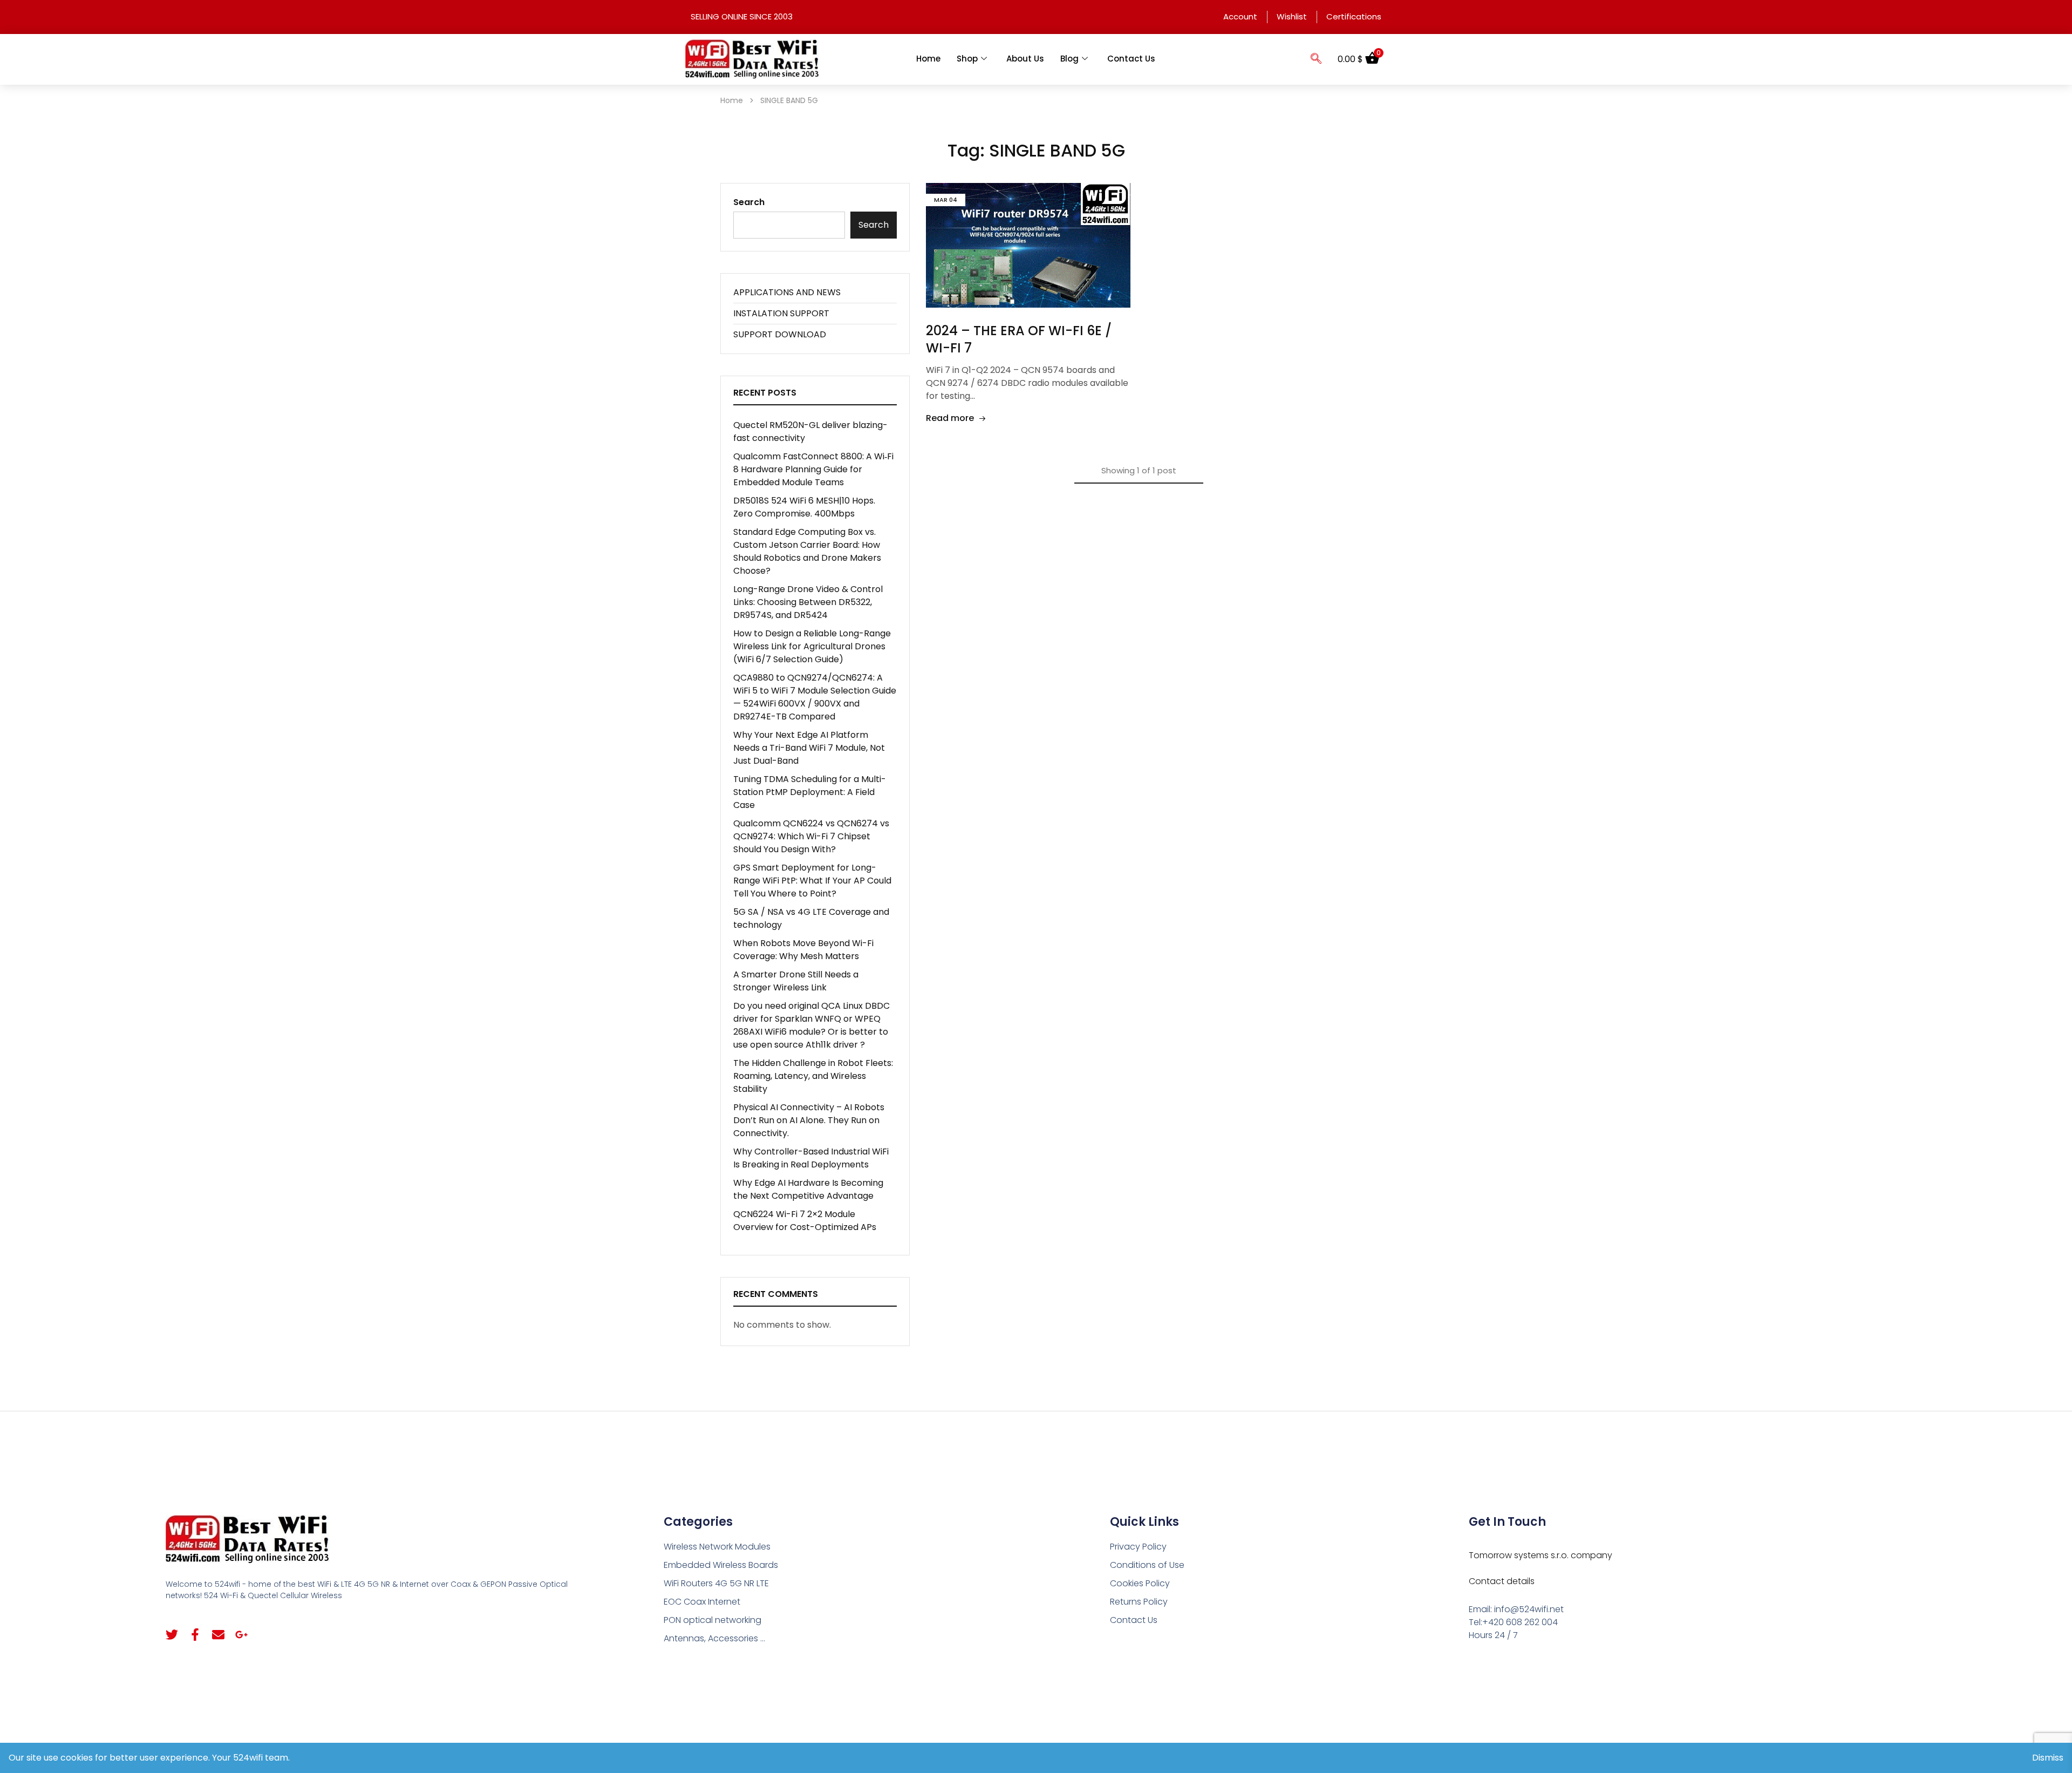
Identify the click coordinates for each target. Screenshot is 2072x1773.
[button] (1316, 59)
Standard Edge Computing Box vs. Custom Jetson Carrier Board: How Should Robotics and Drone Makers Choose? (807, 551)
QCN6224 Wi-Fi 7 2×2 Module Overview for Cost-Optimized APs (805, 1221)
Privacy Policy (1138, 1547)
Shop (967, 59)
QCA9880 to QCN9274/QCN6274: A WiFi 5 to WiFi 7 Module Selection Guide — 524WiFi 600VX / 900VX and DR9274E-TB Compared (815, 697)
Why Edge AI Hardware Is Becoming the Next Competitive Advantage (808, 1189)
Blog (1069, 59)
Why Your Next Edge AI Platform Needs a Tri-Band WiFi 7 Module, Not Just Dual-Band (809, 748)
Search (749, 202)
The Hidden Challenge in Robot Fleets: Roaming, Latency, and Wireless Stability (813, 1076)
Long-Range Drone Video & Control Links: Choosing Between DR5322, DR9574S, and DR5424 (808, 602)
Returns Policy (1139, 1602)
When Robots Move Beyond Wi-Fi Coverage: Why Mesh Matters (803, 950)
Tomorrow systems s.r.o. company (1541, 1555)
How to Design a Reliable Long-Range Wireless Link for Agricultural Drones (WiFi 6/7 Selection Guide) (812, 646)
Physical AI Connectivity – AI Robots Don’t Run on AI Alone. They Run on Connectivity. (809, 1120)
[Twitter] (172, 1635)
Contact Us (1131, 59)
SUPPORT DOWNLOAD (780, 334)
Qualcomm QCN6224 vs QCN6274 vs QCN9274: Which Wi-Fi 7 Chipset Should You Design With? (811, 836)
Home (928, 59)
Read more (950, 418)
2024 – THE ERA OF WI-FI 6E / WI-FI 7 (1019, 339)
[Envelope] (218, 1635)
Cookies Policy (1140, 1583)
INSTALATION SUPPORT (781, 313)
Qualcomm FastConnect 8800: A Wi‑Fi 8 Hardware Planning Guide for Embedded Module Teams (813, 469)
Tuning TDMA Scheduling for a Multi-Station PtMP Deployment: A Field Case (810, 792)
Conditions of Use (1147, 1565)
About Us (1025, 59)
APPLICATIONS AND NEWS (787, 292)
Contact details (1502, 1581)
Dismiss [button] (2048, 1758)
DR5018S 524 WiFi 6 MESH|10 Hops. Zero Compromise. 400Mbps (804, 507)
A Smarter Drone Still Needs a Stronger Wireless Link (796, 981)
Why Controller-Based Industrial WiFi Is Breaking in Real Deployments (811, 1158)
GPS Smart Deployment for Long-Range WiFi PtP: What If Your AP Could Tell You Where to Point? (812, 881)
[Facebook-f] (195, 1635)
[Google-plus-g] (241, 1635)
